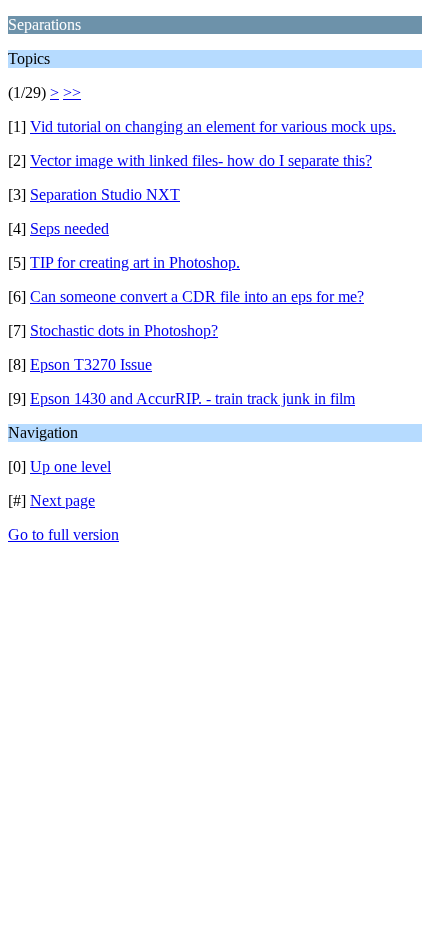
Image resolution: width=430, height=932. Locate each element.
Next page (62, 500)
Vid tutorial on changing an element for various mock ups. (213, 126)
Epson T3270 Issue (91, 364)
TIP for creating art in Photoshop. (135, 262)
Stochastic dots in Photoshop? (124, 330)
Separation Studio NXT (105, 194)
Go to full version (63, 534)
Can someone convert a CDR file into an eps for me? (197, 296)
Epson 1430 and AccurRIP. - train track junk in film (192, 398)
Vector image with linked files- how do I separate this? (201, 160)
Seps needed (69, 228)
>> (72, 92)
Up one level (70, 466)
